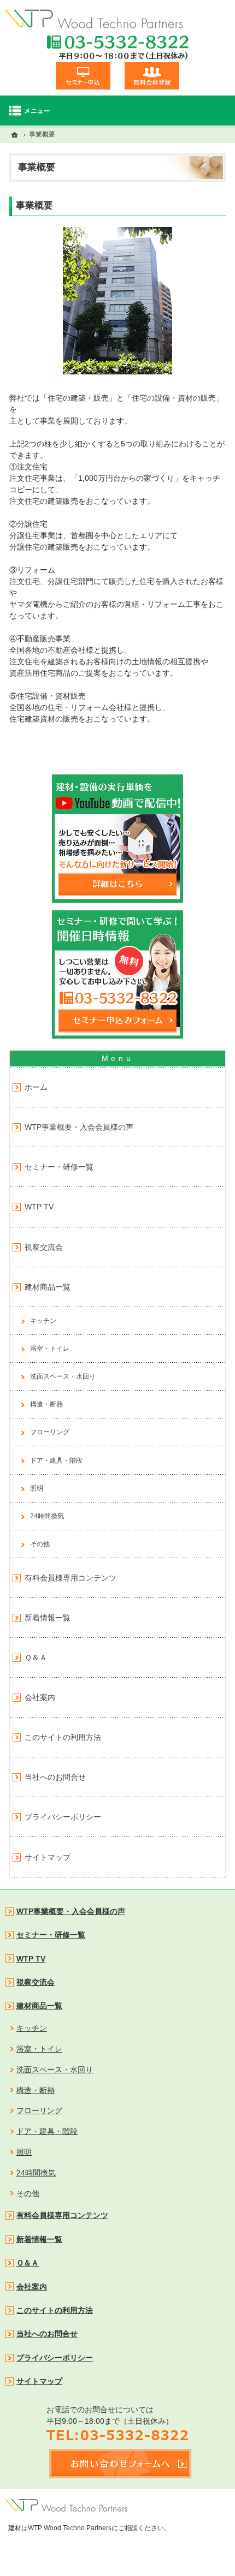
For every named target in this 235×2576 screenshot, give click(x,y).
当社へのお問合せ (55, 1777)
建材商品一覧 (48, 1287)
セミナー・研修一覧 (59, 1167)
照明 (37, 1488)
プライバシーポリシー (63, 1817)
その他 (40, 1544)
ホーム (36, 1087)
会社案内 (40, 1697)
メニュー (117, 111)
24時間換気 (47, 1516)
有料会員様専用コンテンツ (70, 1578)
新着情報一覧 (48, 1618)
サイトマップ (48, 1857)
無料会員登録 (152, 76)
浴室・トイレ (50, 1349)
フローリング (50, 1432)
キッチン (43, 1321)
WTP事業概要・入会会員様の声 (79, 1127)
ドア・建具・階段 (56, 1460)
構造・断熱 (46, 1404)
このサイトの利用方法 (63, 1737)
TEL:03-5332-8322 (117, 47)
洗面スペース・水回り (63, 1376)
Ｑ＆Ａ (36, 1657)
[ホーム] (15, 135)
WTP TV (39, 1207)
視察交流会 (44, 1247)
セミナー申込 (83, 76)
